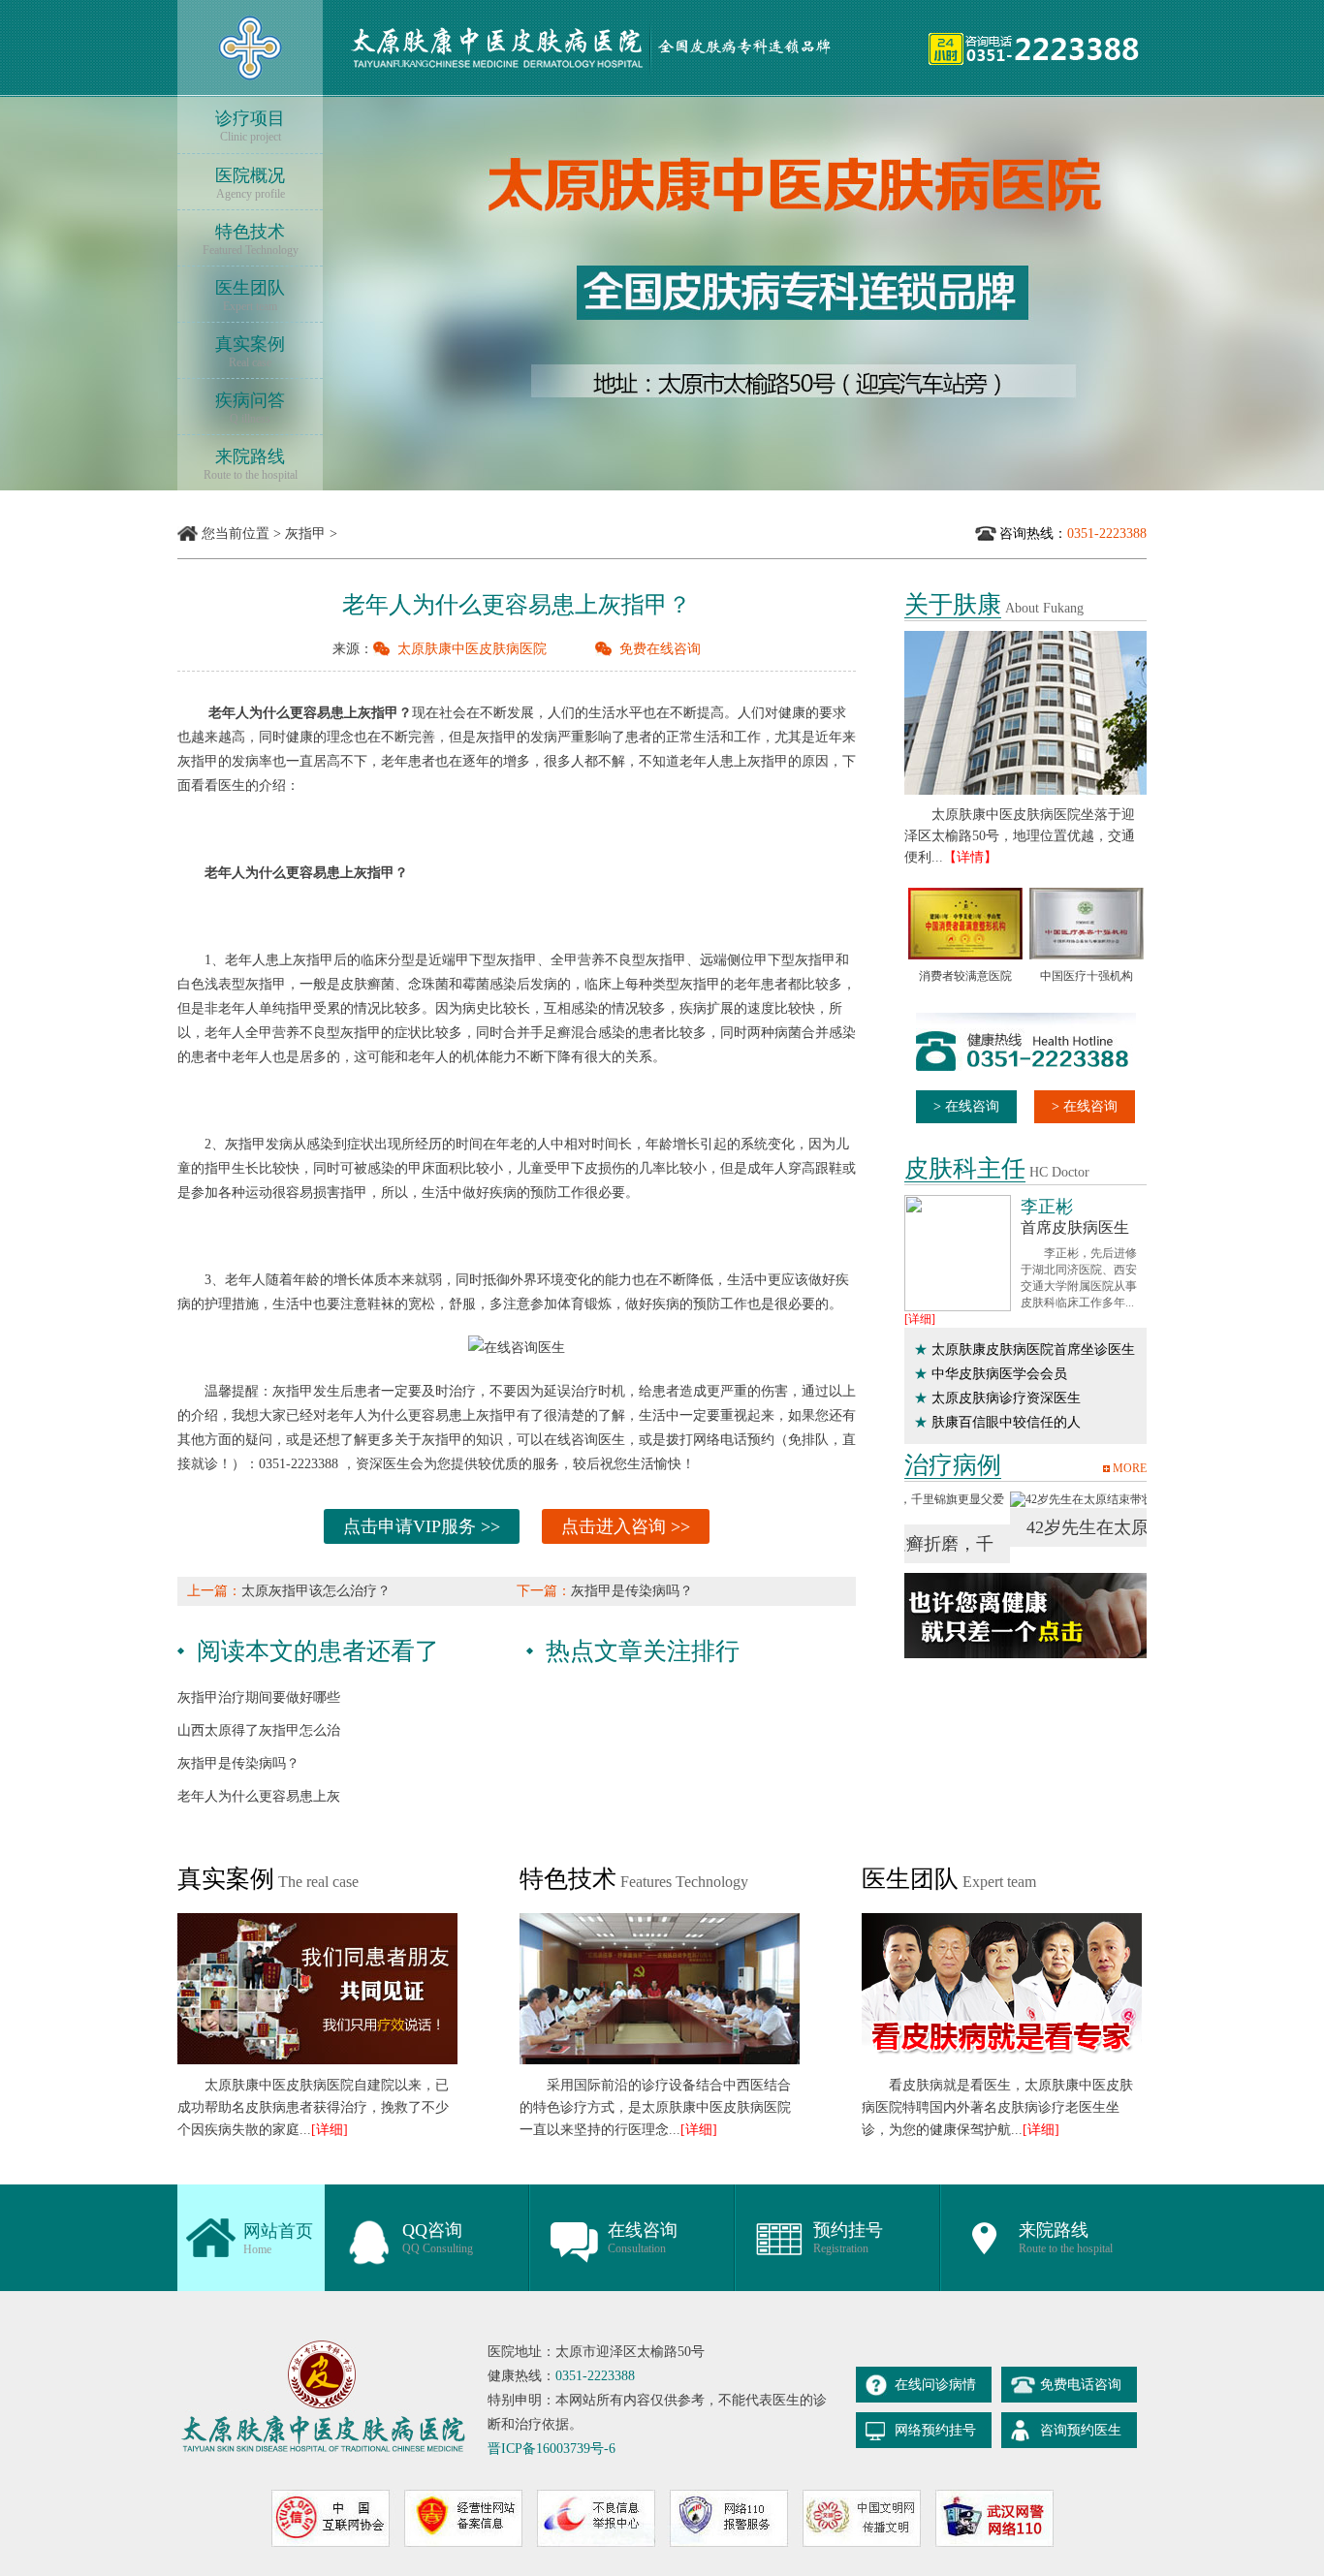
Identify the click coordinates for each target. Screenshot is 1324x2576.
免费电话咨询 (1081, 2385)
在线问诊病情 (935, 2385)
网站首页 (278, 2239)
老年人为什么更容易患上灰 (259, 1796)
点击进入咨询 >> (626, 1526)
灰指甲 (305, 534)
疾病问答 (250, 408)
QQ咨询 (438, 2238)
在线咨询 (643, 2238)
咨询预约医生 (1081, 2430)
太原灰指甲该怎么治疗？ (316, 1591)
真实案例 (250, 352)
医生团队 (250, 296)
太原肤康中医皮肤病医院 (472, 649)
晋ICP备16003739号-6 (552, 2449)
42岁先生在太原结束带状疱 (1025, 1527)
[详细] (920, 1319)
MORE (1130, 1468)
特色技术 (251, 239)
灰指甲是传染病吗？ (632, 1591)
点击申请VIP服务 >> (422, 1526)
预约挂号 (848, 2238)
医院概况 (250, 183)
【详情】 (970, 857)
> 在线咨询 (966, 1106)
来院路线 (251, 464)
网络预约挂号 (935, 2430)
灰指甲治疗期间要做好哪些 (259, 1697)
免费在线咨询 (660, 649)
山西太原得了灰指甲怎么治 (259, 1730)
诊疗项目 (250, 126)
